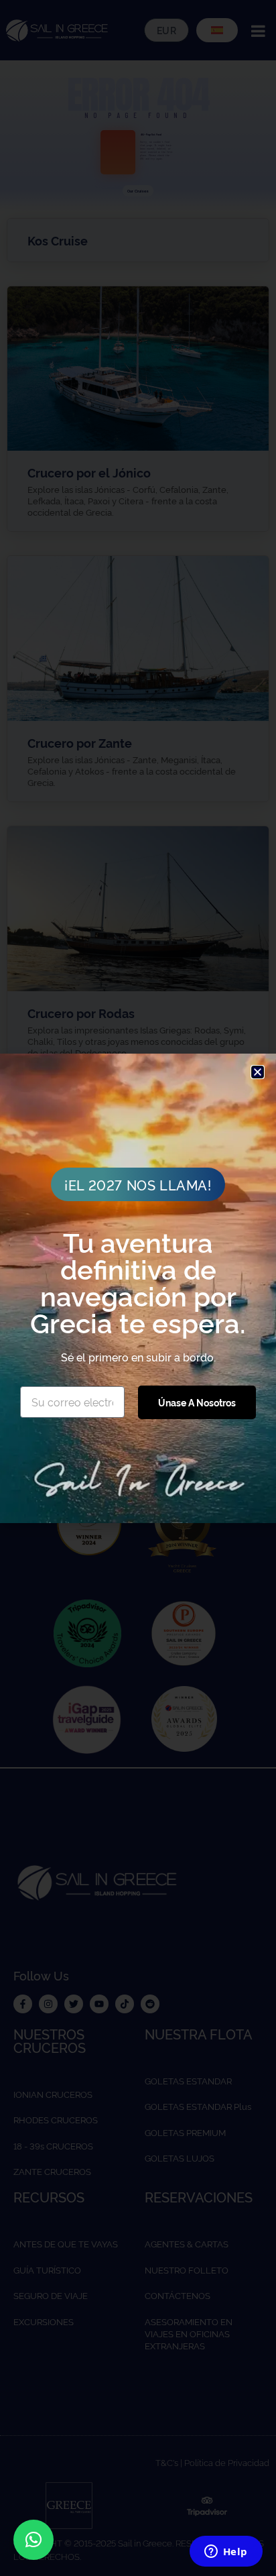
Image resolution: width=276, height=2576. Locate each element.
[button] (33, 2540)
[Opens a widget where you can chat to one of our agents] (226, 2553)
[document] (138, 1288)
